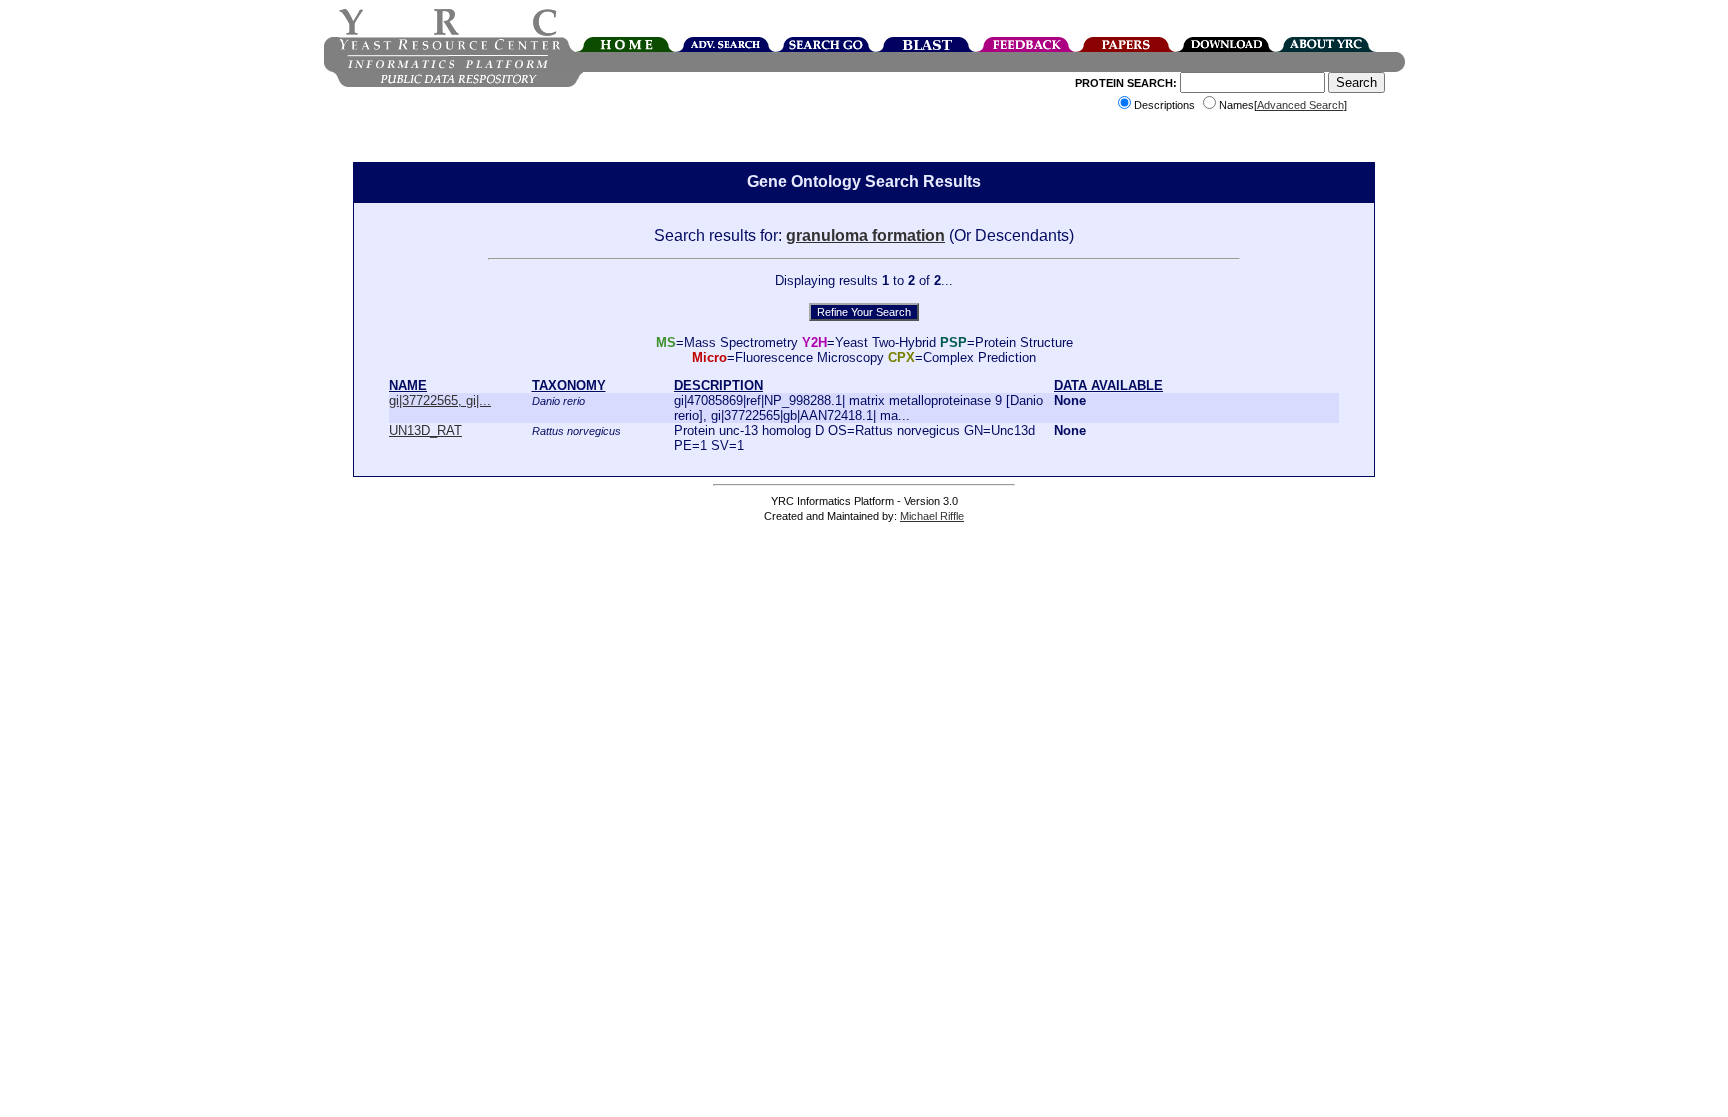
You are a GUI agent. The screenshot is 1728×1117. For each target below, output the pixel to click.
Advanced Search (1300, 105)
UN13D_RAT (425, 430)
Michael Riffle (932, 516)
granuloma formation (865, 235)
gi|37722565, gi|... (440, 400)
